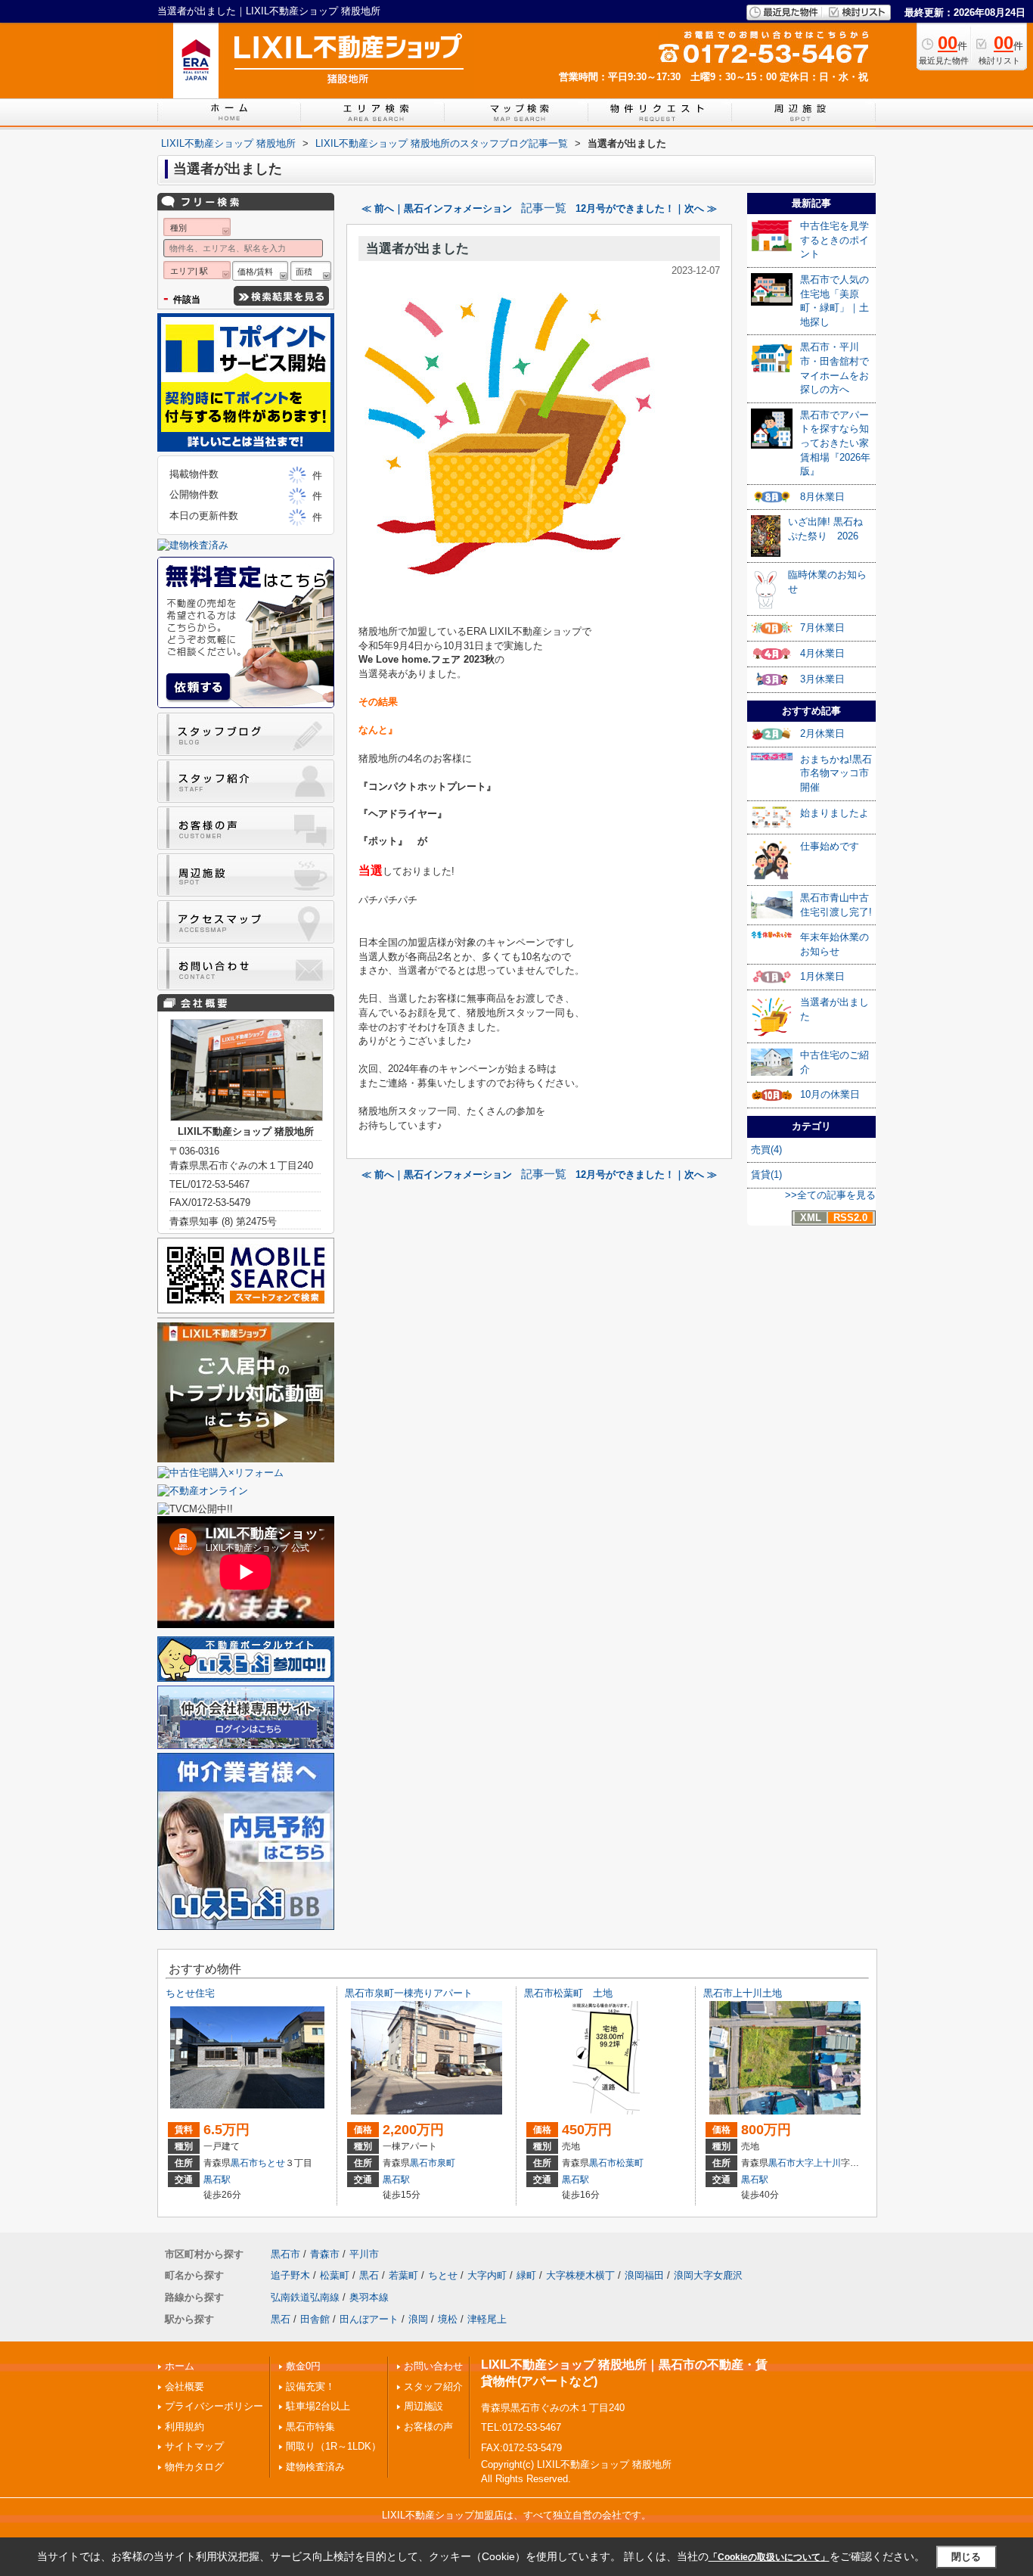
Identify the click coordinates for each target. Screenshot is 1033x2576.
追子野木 (290, 2275)
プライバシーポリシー (214, 2406)
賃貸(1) (766, 1175)
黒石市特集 (310, 2427)
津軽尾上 (487, 2319)
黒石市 (244, 2163)
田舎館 (315, 2319)
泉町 (446, 2163)
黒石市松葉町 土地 (568, 1993)
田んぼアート (369, 2319)
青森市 (325, 2254)
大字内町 (487, 2275)
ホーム (180, 2366)
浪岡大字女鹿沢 (708, 2275)
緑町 (526, 2275)
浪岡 (418, 2319)
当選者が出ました (417, 249)
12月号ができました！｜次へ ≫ (646, 208)
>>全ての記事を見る (830, 1195)
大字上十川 (818, 2163)
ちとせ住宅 (190, 1993)
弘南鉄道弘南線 (305, 2297)
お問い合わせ (433, 2366)
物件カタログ (194, 2467)
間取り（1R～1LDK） (333, 2446)
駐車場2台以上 (318, 2406)
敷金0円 (303, 2366)
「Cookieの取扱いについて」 (769, 2557)
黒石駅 (217, 2180)
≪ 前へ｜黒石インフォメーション (437, 208)
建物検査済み (315, 2467)
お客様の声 (428, 2427)
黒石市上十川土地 (743, 1993)
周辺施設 (423, 2406)
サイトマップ (194, 2446)
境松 (448, 2319)
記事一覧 (544, 208)
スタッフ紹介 (433, 2386)
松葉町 (630, 2163)
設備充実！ (310, 2386)
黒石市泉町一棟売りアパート (409, 1993)
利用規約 (185, 2427)
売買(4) (766, 1150)
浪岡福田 (644, 2275)
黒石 (369, 2275)
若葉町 (403, 2275)
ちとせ (271, 2163)
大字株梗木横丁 (580, 2275)
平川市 (364, 2254)
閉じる (966, 2557)
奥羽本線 (369, 2297)
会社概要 (185, 2386)
